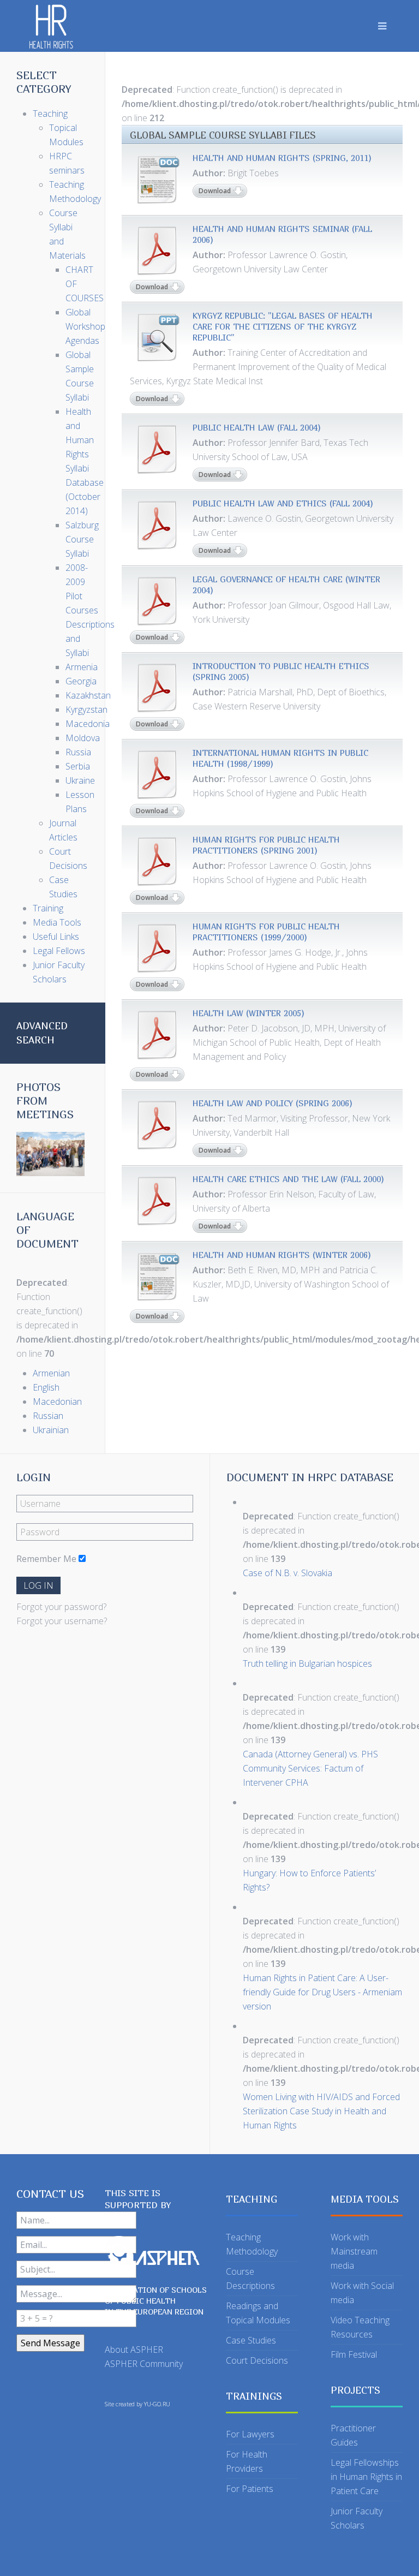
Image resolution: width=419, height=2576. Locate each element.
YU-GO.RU (157, 2404)
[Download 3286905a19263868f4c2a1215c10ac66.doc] (157, 1277)
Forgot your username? (62, 1621)
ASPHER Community (144, 2364)
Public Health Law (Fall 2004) (257, 427)
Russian (48, 1416)
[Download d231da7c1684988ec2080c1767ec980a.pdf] (157, 1201)
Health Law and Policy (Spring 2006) (273, 1103)
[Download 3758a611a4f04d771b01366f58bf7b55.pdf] (157, 688)
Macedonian (57, 1402)
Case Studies (251, 2340)
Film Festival (354, 2354)
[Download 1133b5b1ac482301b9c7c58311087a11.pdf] (157, 861)
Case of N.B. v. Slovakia (288, 1573)
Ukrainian (51, 1430)
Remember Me (46, 1559)
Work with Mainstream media (354, 2251)
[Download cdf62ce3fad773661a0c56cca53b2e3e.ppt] (157, 337)
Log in (38, 1585)
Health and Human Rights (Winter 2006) (282, 1255)
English (46, 1387)
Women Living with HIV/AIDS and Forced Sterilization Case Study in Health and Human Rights (321, 2111)
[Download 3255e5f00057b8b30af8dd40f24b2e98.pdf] (157, 948)
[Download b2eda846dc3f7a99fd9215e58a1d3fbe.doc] (157, 180)
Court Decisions (257, 2360)
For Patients (250, 2489)
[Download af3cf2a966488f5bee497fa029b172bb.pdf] (157, 525)
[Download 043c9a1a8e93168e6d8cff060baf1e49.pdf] (157, 1125)
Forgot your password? (61, 1607)
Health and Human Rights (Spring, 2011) (282, 158)
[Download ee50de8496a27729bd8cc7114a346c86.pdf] (157, 251)
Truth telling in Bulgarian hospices (307, 1663)
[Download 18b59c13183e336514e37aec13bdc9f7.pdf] (157, 449)
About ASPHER (134, 2350)
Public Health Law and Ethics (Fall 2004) (283, 503)
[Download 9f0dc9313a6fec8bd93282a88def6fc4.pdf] (157, 1035)
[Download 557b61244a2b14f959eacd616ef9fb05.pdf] (157, 601)
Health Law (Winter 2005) (249, 1013)
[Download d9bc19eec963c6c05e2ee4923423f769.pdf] (157, 774)
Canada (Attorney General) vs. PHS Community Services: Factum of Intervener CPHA (310, 1768)
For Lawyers (250, 2434)
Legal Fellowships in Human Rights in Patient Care (366, 2477)
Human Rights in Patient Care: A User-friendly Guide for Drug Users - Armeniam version (322, 1992)
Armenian (51, 1373)
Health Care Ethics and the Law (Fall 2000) (288, 1179)
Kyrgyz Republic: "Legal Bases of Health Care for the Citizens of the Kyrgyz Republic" (283, 326)
